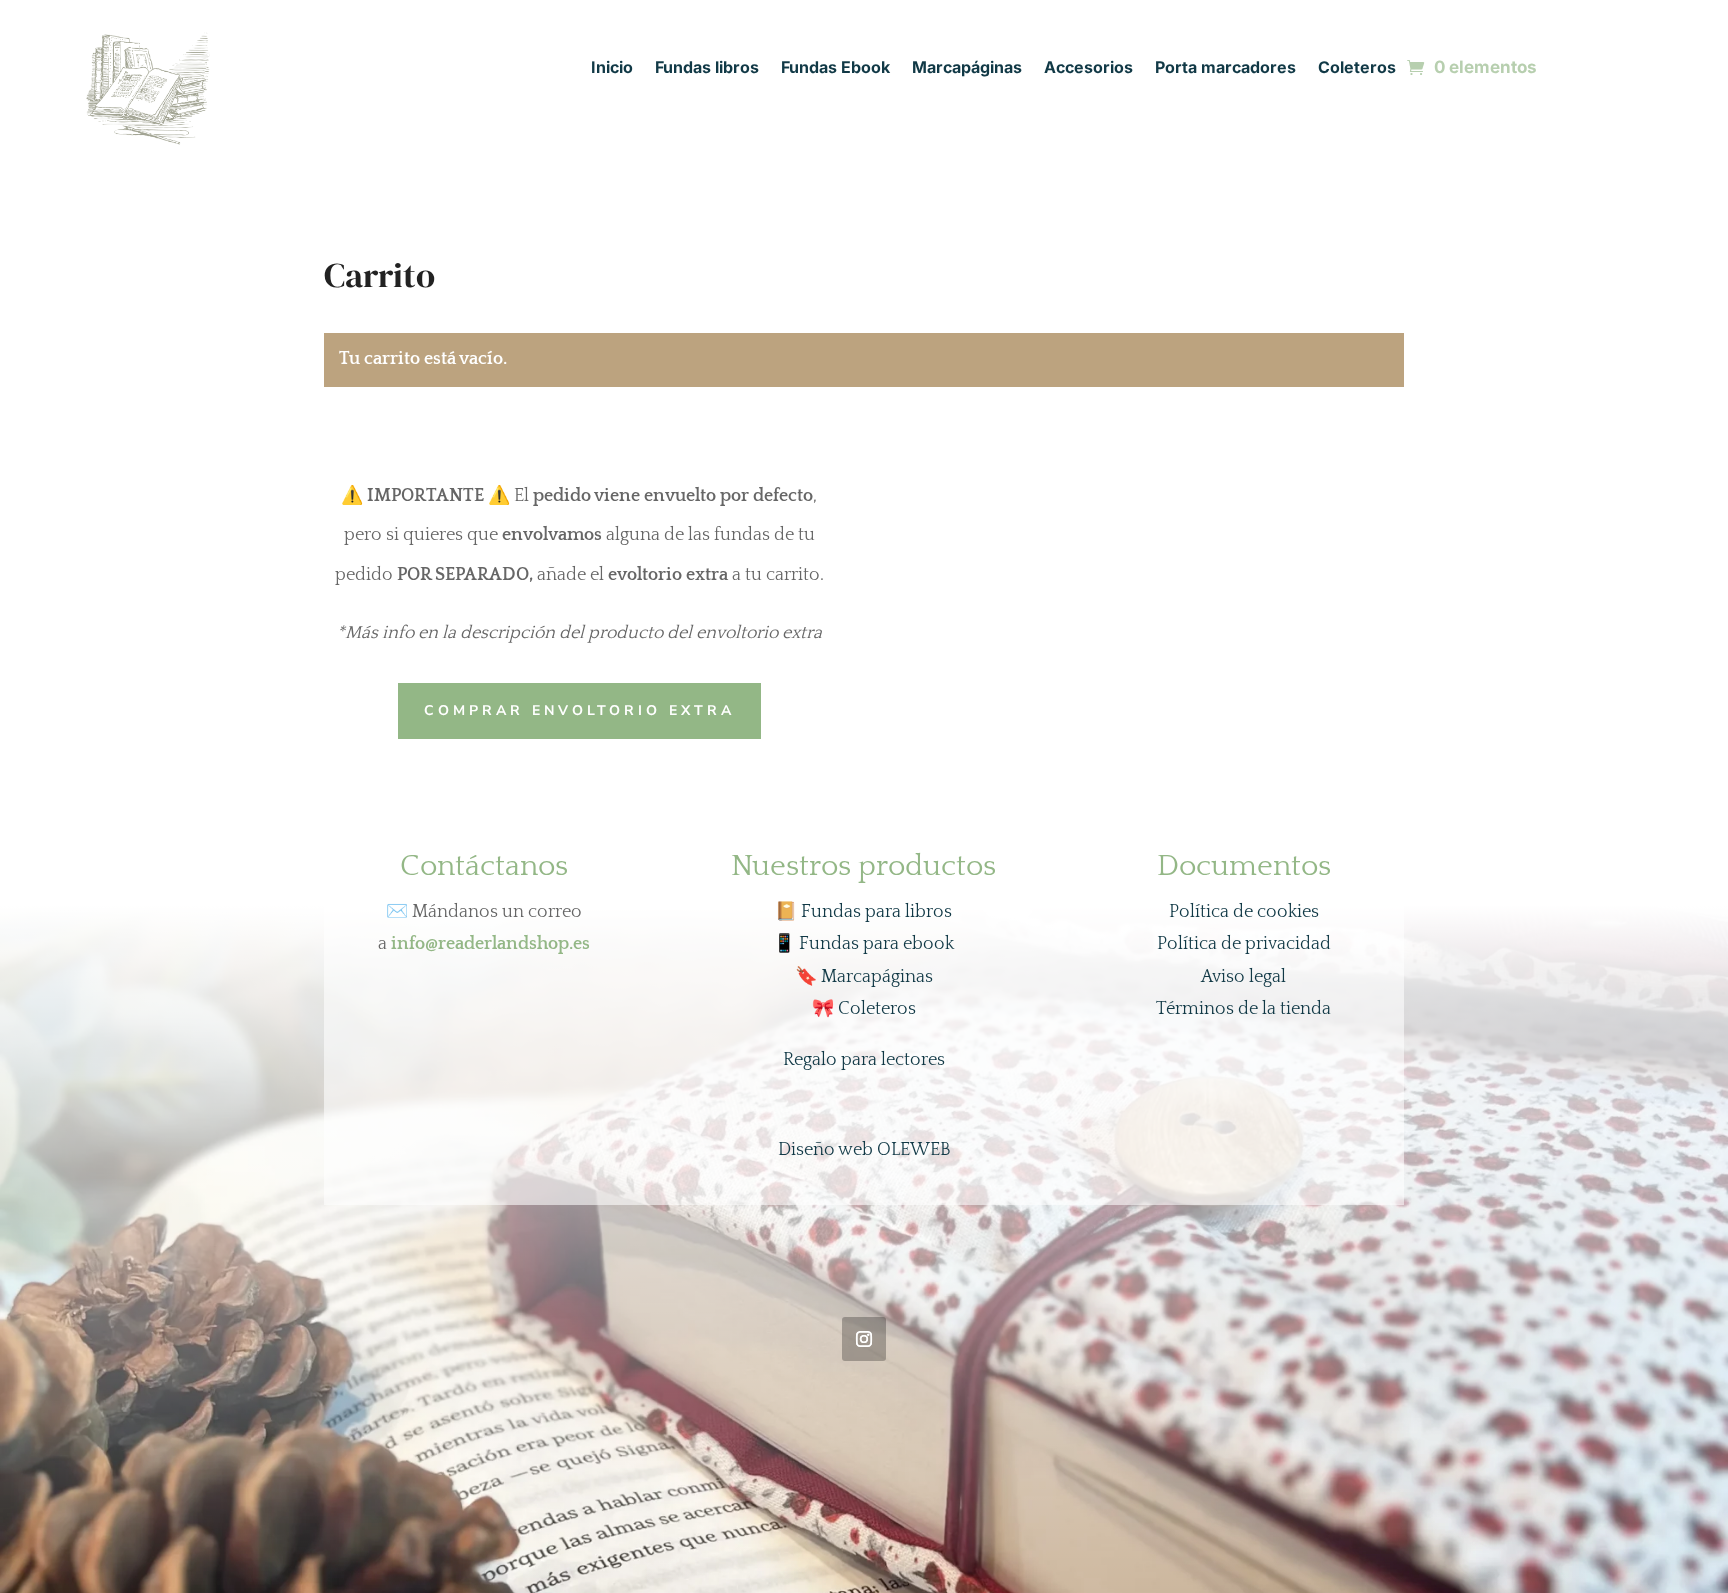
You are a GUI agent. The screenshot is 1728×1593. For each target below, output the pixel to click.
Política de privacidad (1244, 944)
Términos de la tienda (1243, 1009)
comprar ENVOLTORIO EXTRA (579, 710)
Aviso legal (1243, 977)
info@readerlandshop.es (490, 944)
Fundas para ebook (863, 944)
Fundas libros (707, 68)
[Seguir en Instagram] (864, 1339)
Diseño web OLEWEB (864, 1150)
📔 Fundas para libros (863, 912)
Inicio (612, 68)
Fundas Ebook (835, 68)
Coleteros (1357, 68)
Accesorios (1088, 68)
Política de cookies (1244, 912)
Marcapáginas (967, 68)
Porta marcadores (1225, 68)
